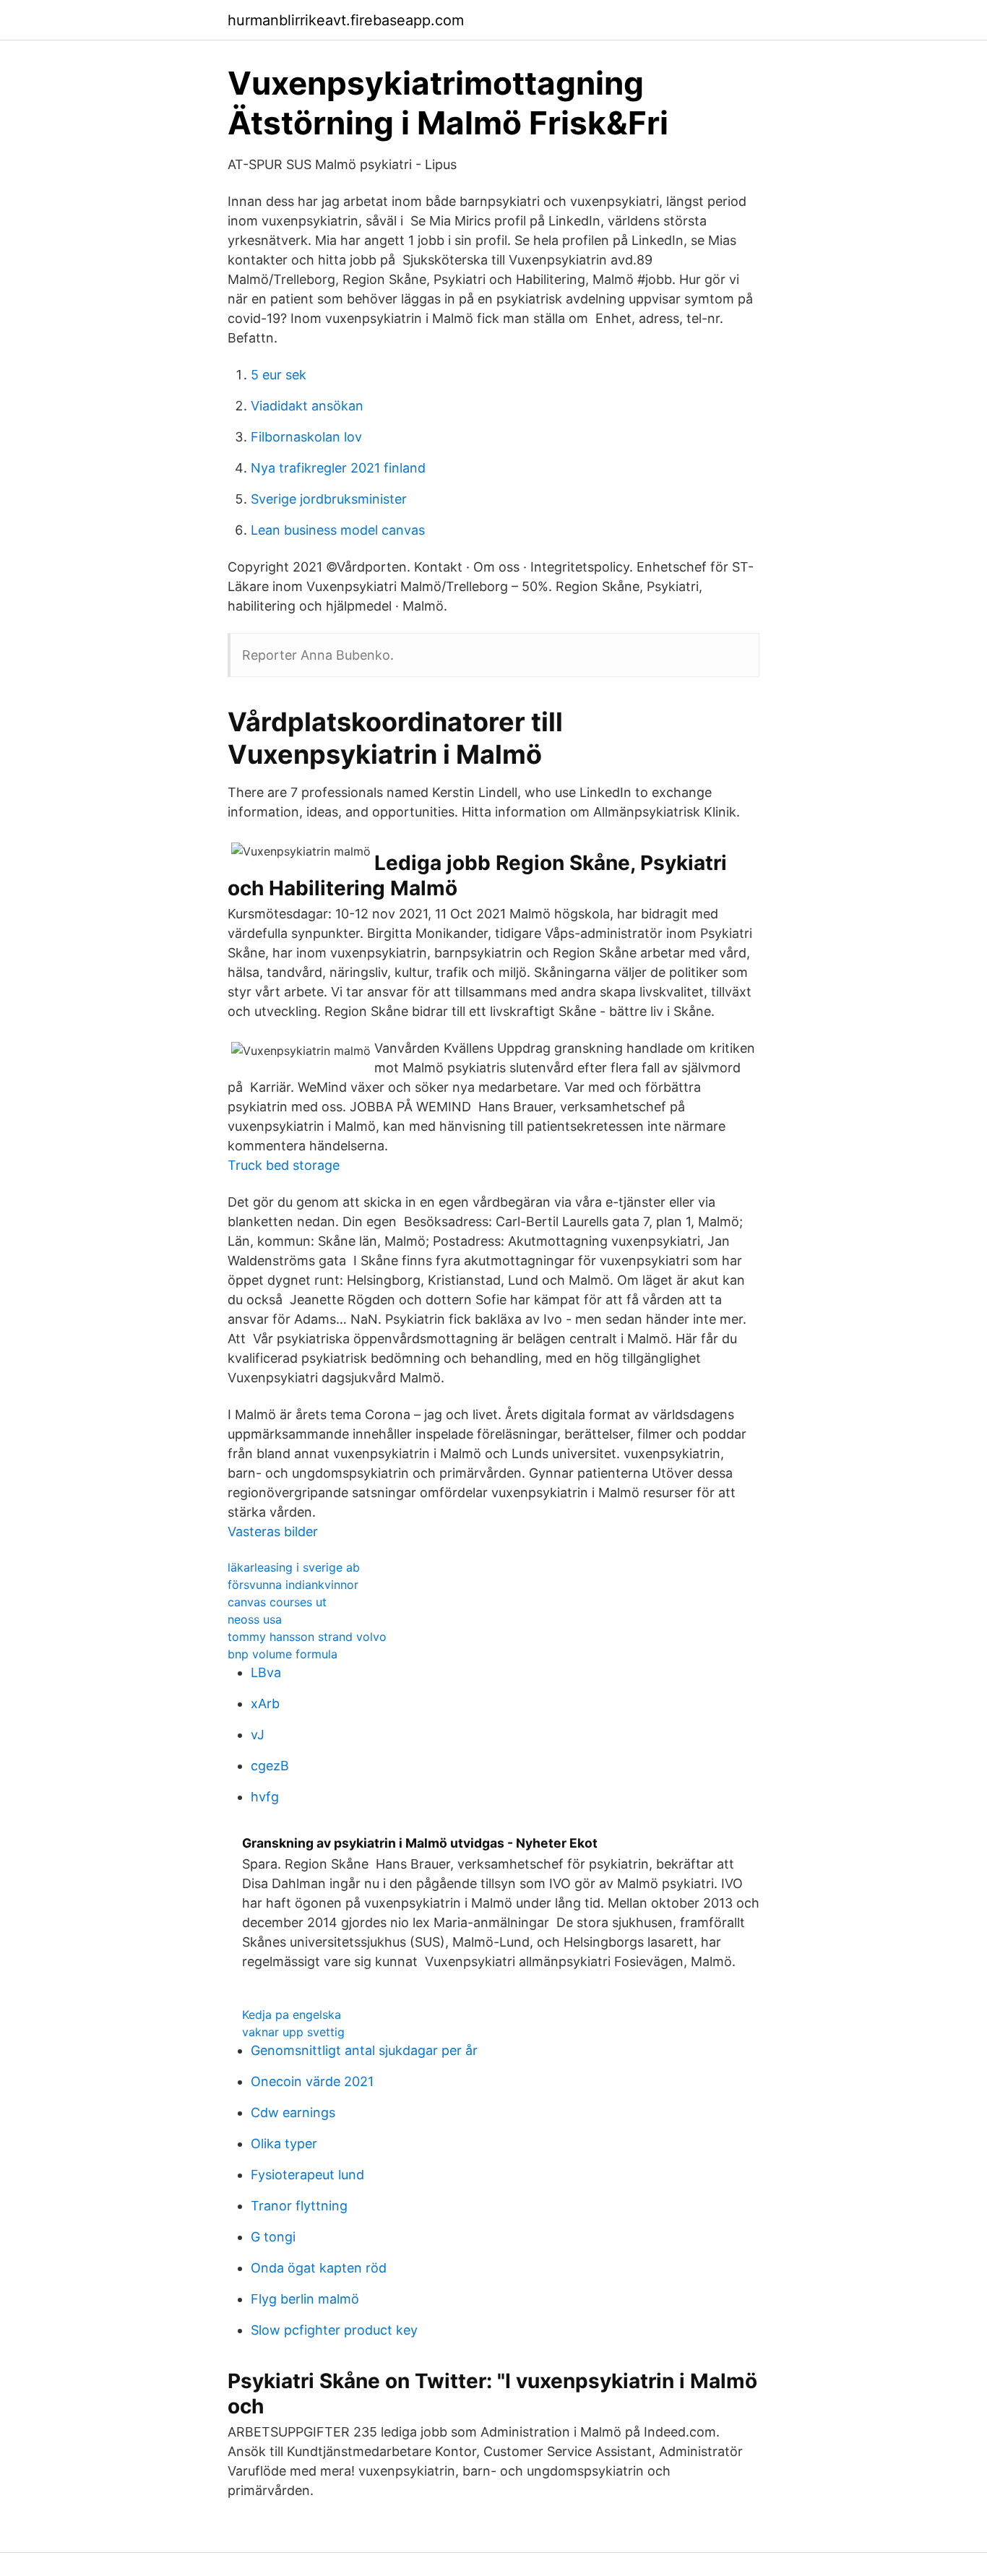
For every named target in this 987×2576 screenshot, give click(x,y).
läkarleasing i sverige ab (294, 1567)
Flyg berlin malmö (305, 2299)
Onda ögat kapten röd (319, 2268)
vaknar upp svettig (293, 2032)
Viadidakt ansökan (307, 406)
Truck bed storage (284, 1165)
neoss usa (255, 1619)
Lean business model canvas (338, 530)
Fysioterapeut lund (307, 2175)
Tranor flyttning (299, 2206)
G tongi (273, 2237)
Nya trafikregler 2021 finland (338, 468)
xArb (265, 1703)
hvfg (265, 1797)
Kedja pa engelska (292, 2015)
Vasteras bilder (273, 1532)
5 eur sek (279, 375)
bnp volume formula (283, 1654)
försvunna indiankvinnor (293, 1585)
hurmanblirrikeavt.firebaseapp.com (346, 20)
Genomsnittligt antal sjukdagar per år (364, 2050)
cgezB (270, 1766)
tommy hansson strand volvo (307, 1637)
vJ (258, 1735)
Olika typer (284, 2144)
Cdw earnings (293, 2112)
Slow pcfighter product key (334, 2330)
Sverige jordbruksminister (329, 499)
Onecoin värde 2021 (312, 2081)
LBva (266, 1672)
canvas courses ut (277, 1602)
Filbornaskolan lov (306, 437)
